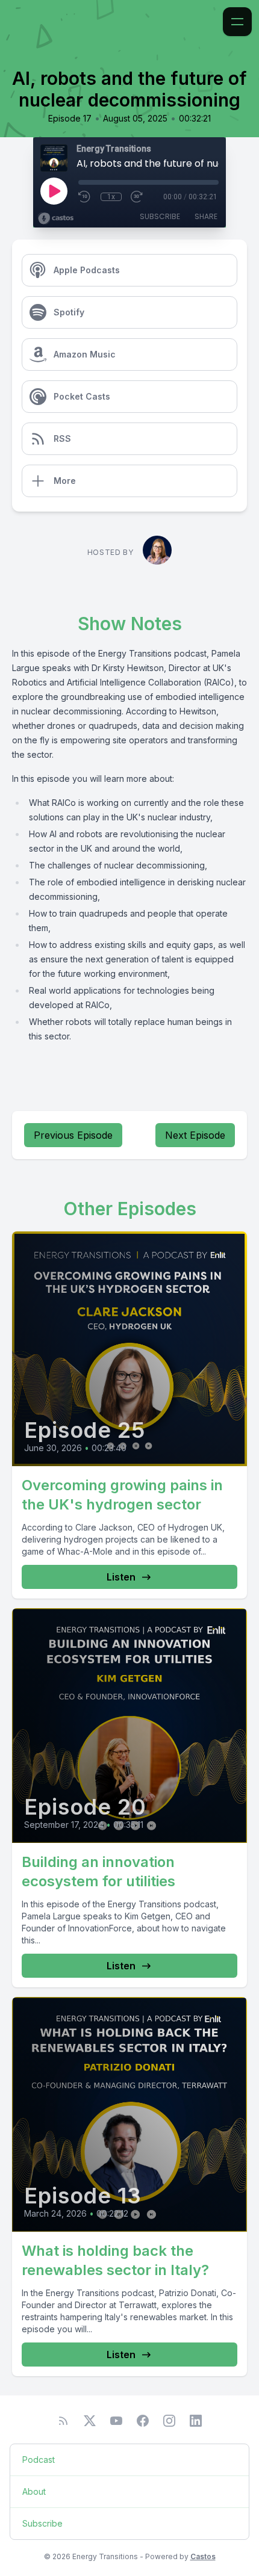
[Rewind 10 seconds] (85, 197)
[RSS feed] (63, 2421)
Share (206, 216)
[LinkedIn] (196, 2421)
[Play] (54, 191)
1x (111, 197)
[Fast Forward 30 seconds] (137, 197)
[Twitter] (90, 2421)
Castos (203, 2556)
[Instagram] (169, 2421)
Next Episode (195, 1135)
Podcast (39, 2460)
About (34, 2491)
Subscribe (160, 216)
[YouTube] (116, 2421)
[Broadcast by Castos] (56, 218)
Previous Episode (73, 1135)
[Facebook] (143, 2421)
